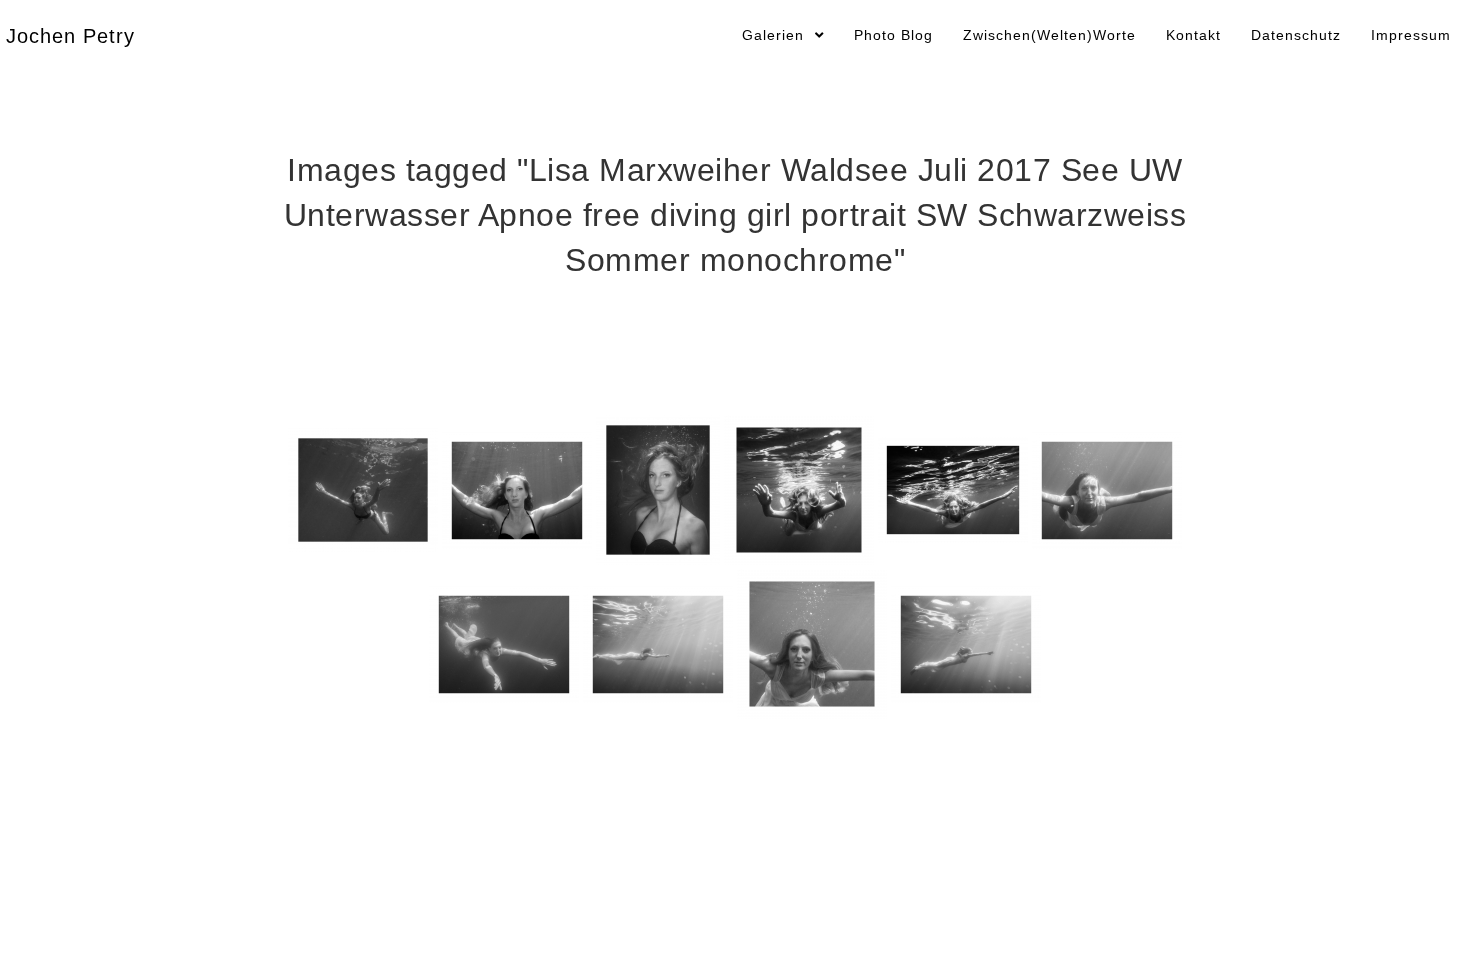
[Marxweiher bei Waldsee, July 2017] (363, 490)
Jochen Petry (70, 36)
